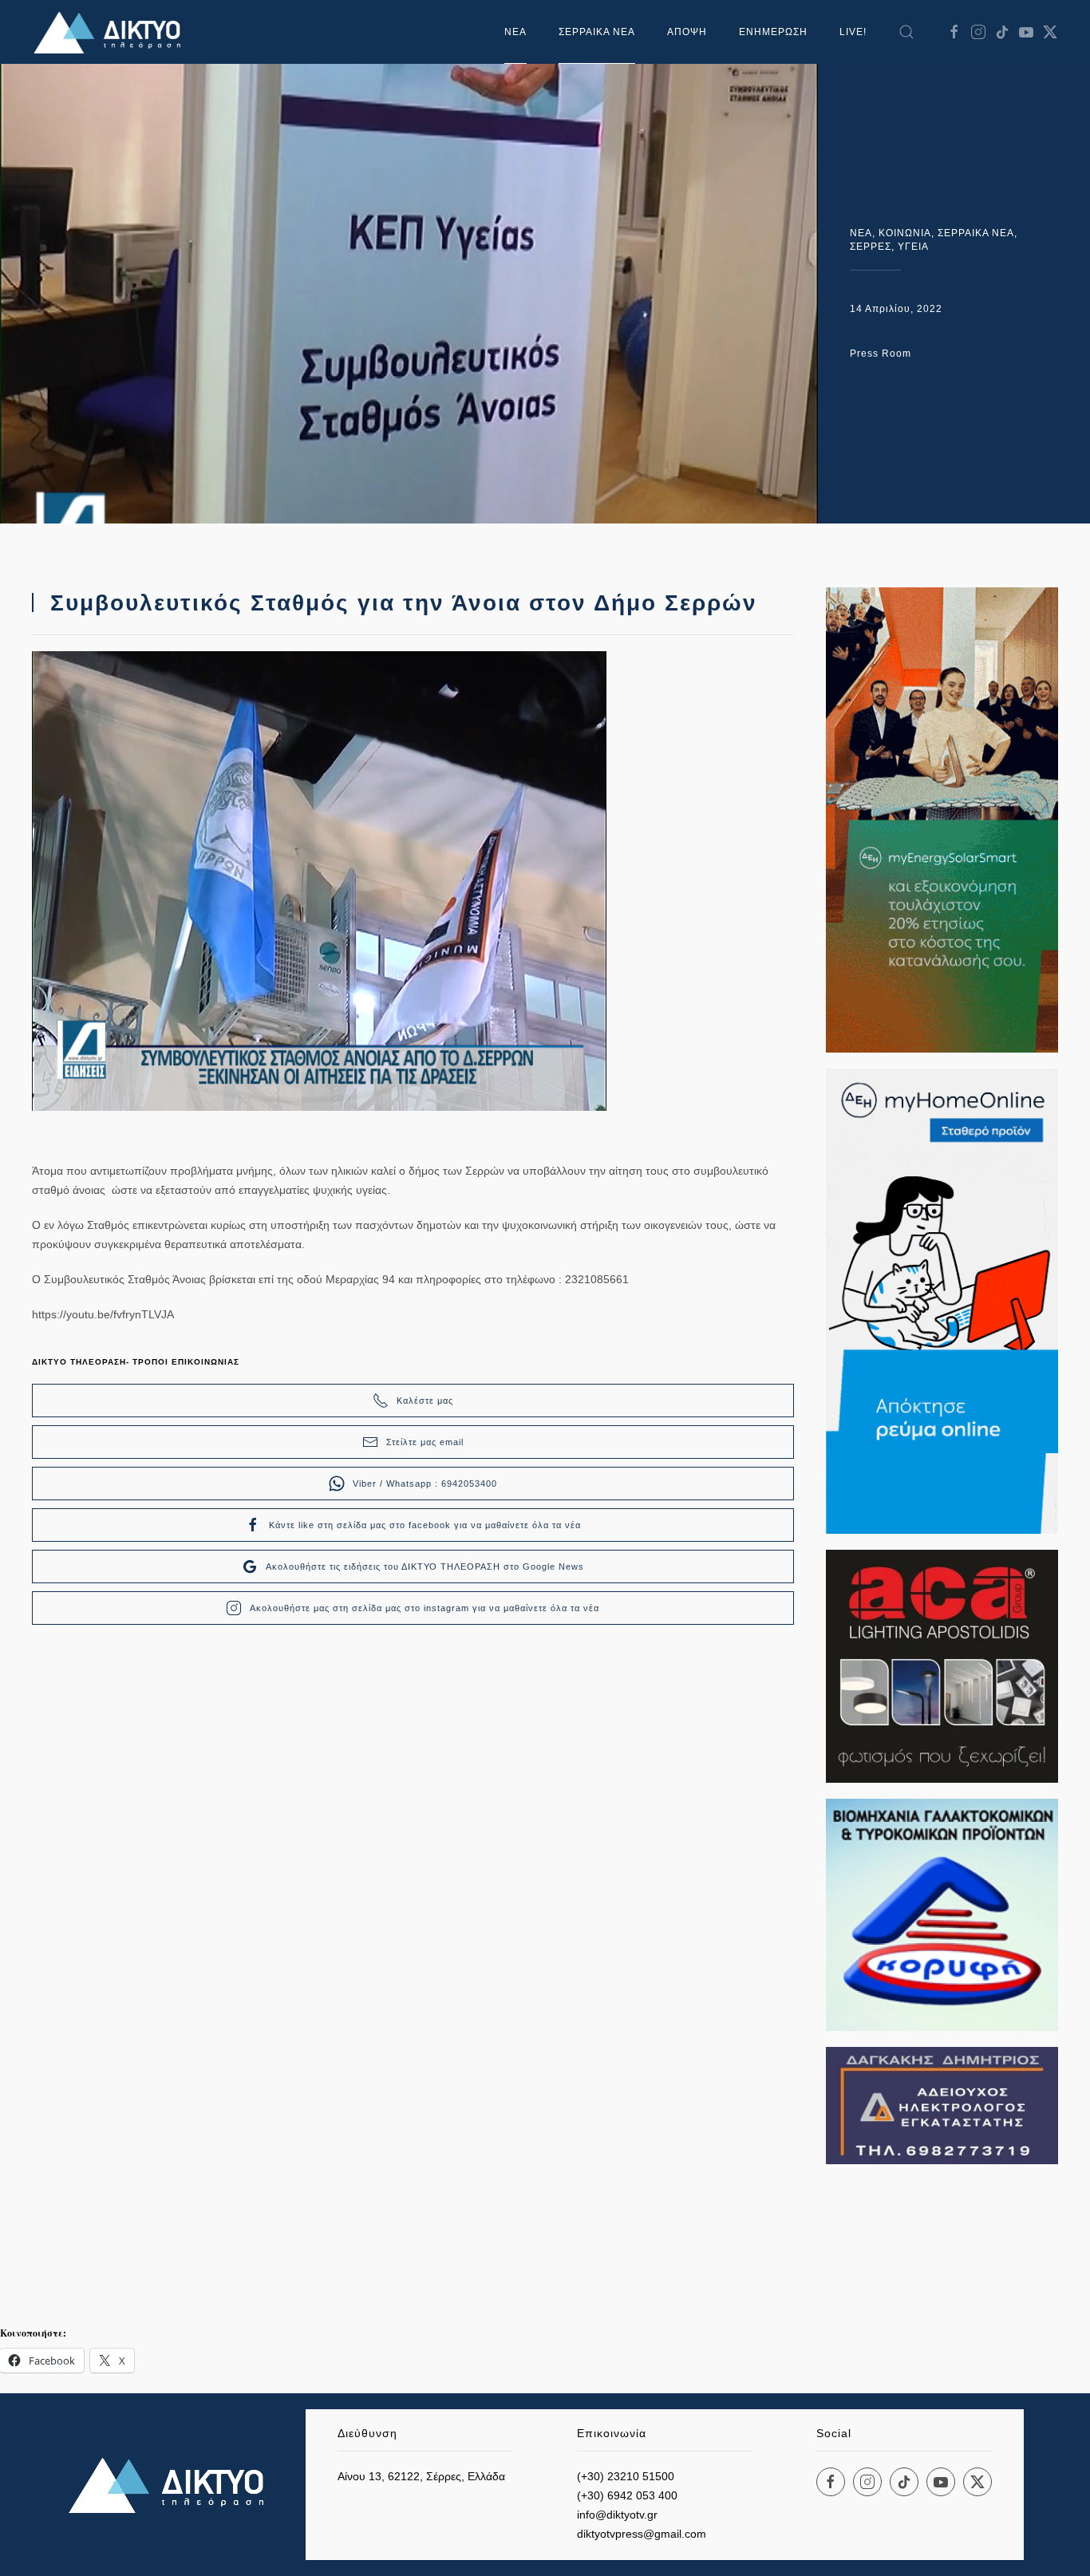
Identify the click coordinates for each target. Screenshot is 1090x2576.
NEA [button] (515, 32)
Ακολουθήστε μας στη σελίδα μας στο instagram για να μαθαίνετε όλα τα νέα (425, 1608)
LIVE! (853, 32)
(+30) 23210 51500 (626, 2476)
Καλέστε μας (425, 1401)
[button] (906, 32)
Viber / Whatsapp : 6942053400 (425, 1484)
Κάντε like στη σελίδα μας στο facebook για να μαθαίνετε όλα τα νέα (425, 1525)
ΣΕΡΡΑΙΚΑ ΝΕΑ (597, 32)
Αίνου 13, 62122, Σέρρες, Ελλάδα (421, 2476)
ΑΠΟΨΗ (687, 32)
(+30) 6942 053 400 (627, 2495)
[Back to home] (112, 32)
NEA (861, 233)
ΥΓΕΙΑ (913, 247)
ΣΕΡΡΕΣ (871, 247)
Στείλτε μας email (425, 1442)
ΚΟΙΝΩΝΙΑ (905, 233)
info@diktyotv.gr (617, 2515)
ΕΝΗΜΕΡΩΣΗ (773, 32)
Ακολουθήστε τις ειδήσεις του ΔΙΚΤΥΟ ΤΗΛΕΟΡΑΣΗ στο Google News (425, 1567)
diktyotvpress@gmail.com (642, 2534)
